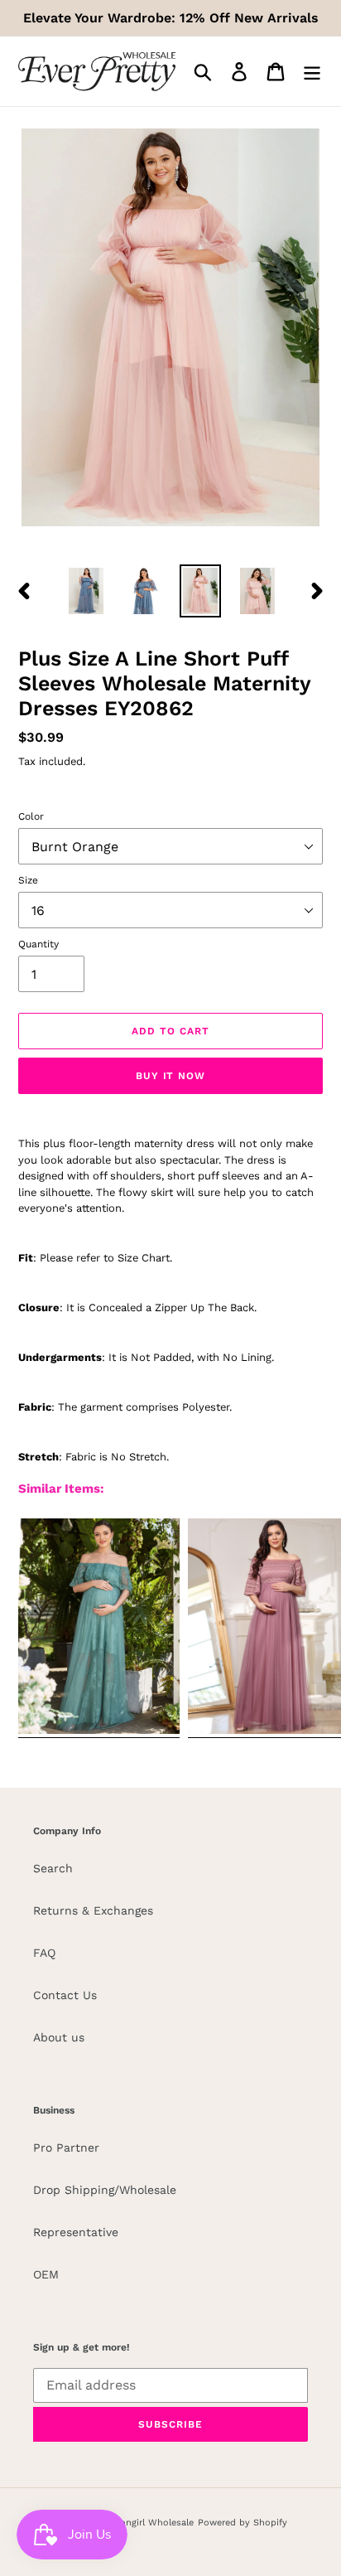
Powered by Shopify (243, 2523)
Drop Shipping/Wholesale (105, 2190)
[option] (86, 591)
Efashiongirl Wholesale (143, 2523)
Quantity (38, 944)
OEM (46, 2274)
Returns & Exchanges (93, 1910)
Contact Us (65, 1995)
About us (59, 2037)
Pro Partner (66, 2147)
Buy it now (171, 1076)
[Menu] (312, 72)
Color (31, 816)
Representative (76, 2232)
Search (53, 1868)
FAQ (44, 1953)
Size (28, 880)
